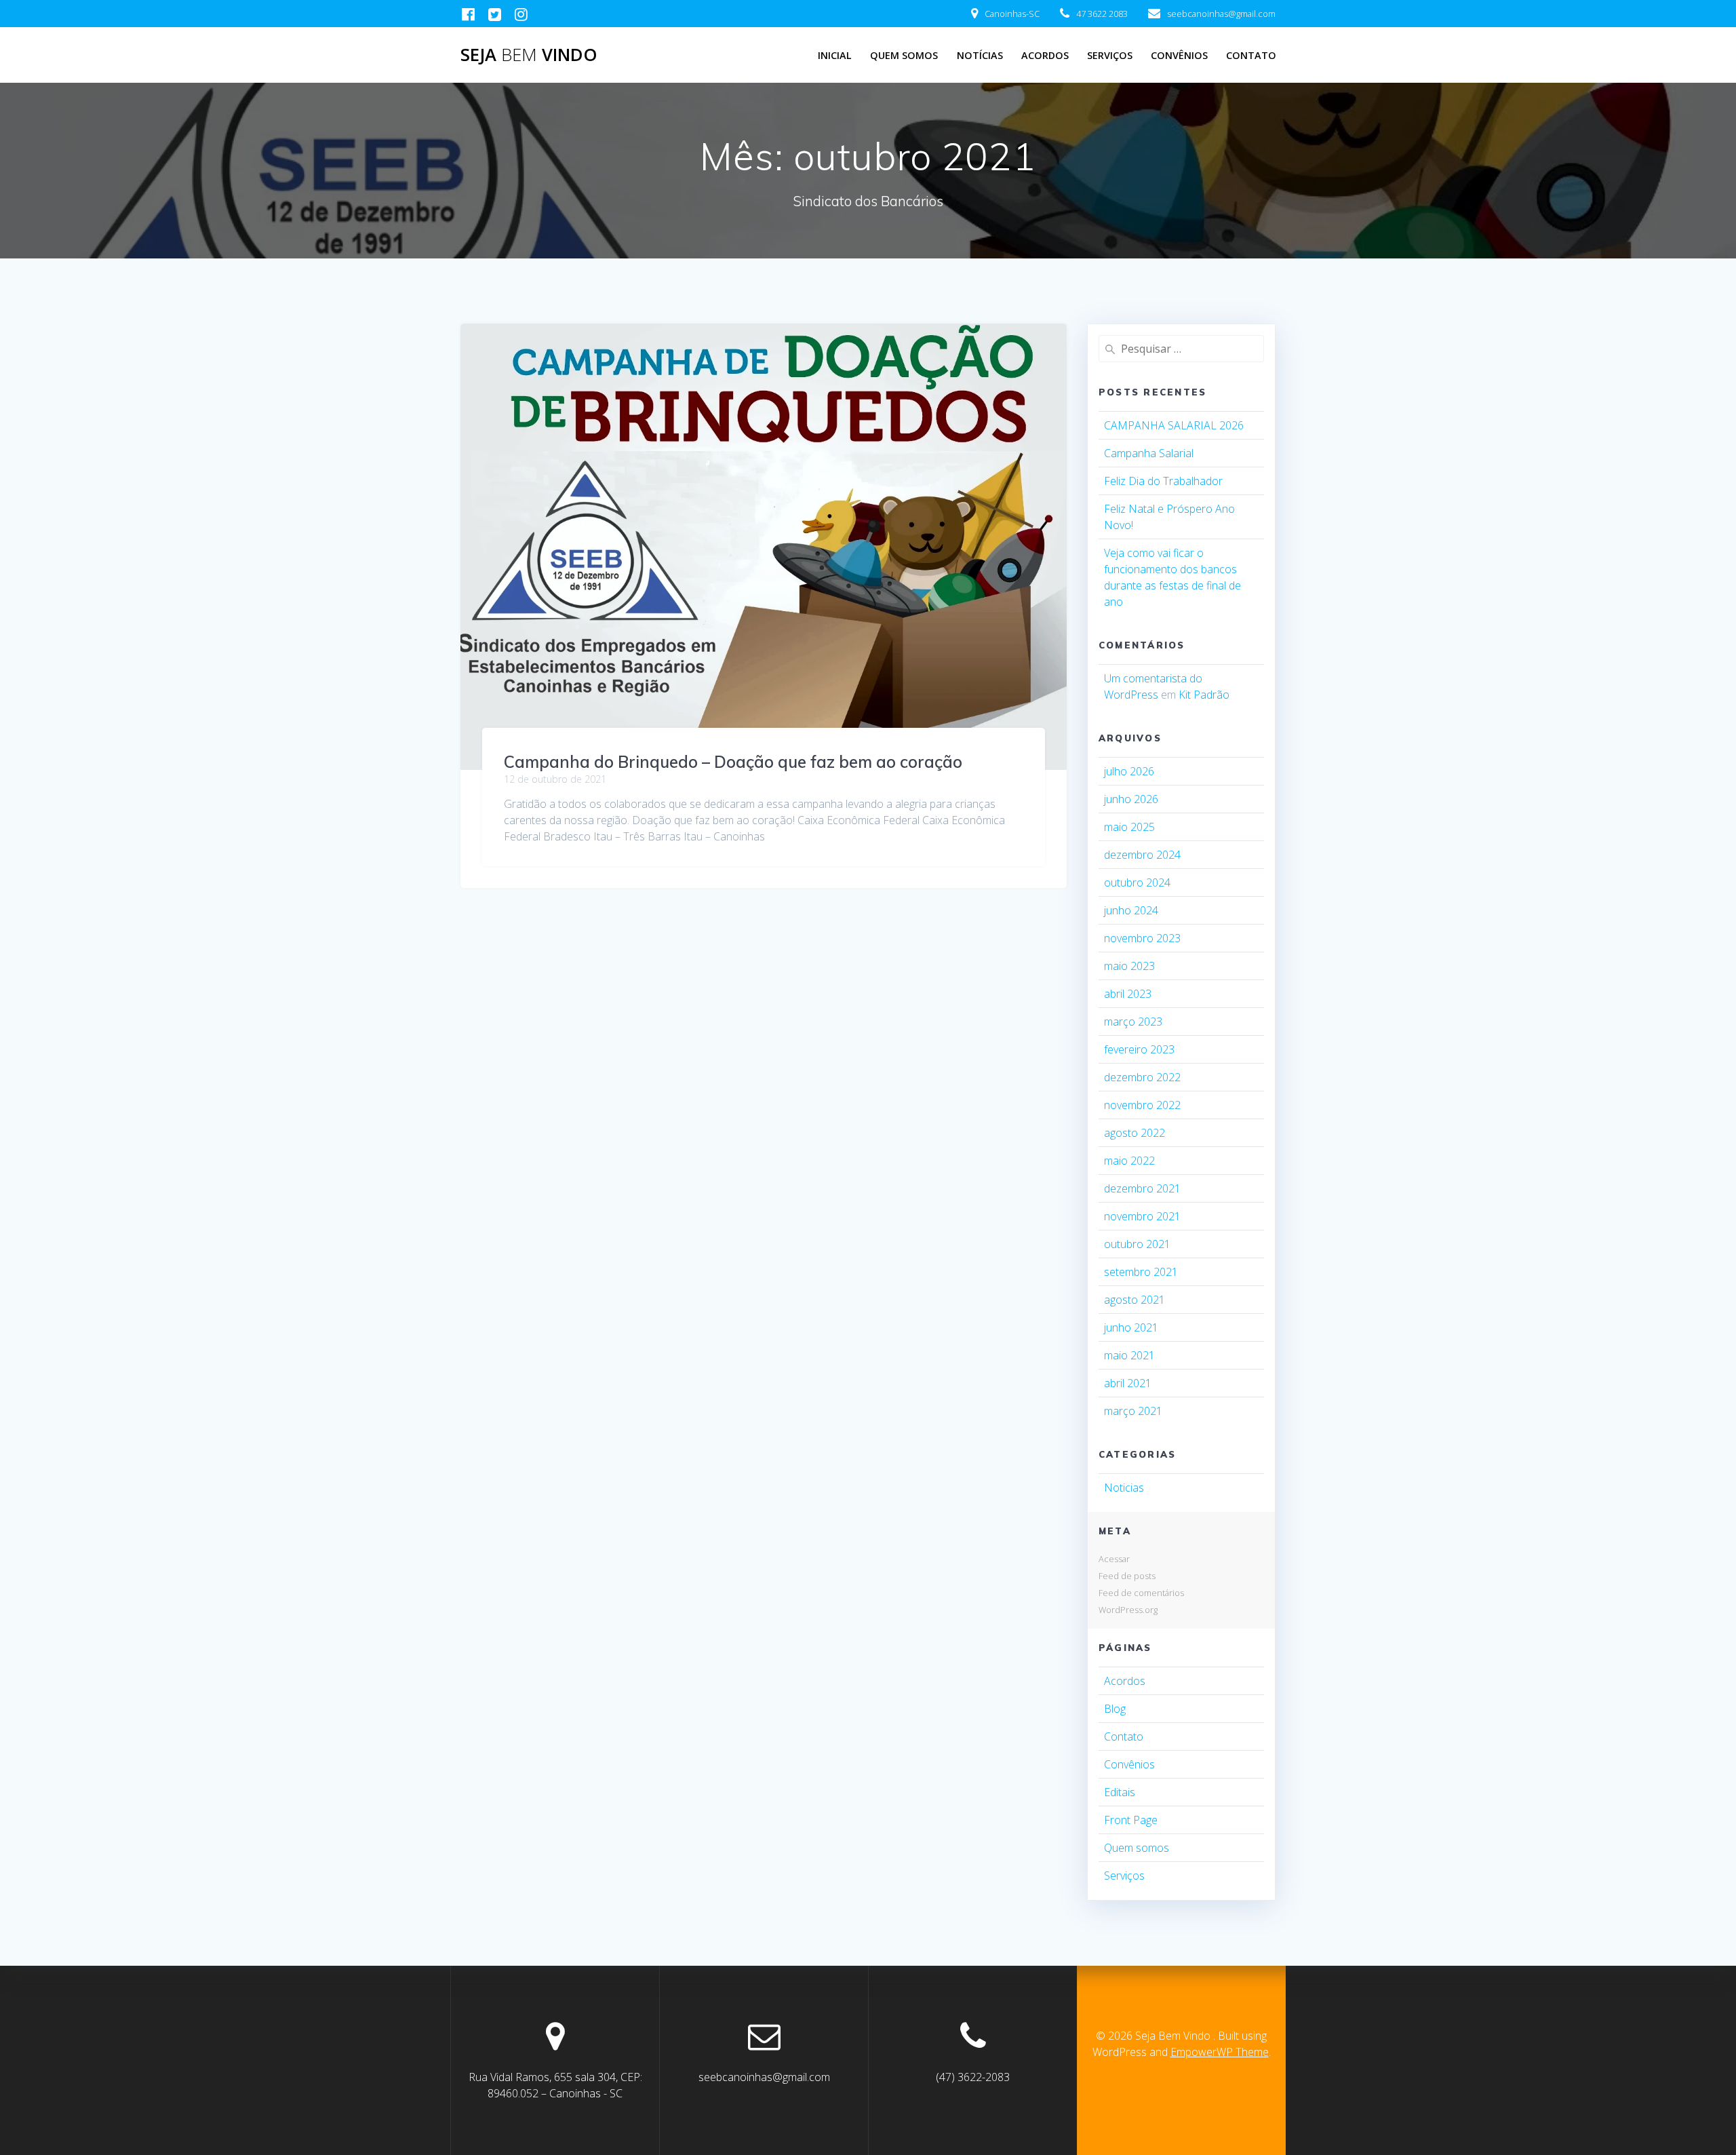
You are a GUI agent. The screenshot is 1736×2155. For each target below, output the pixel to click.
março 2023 (1133, 1022)
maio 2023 (1129, 966)
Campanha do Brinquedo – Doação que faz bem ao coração (733, 762)
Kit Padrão (1204, 695)
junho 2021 (1131, 1327)
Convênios (1179, 55)
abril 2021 (1128, 1383)
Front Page (1131, 1820)
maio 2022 (1129, 1161)
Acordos (1045, 55)
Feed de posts (1127, 1576)
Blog (1115, 1709)
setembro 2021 (1141, 1272)
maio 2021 (1129, 1355)
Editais (1120, 1792)
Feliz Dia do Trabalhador (1163, 481)
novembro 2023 (1142, 938)
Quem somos (1137, 1848)
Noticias (1124, 1488)
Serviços (1110, 55)
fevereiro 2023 (1139, 1049)
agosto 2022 (1135, 1133)
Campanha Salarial (1149, 453)
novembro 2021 (1142, 1216)
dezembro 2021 (1142, 1188)
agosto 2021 (1135, 1300)
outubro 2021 (1137, 1244)
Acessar (1114, 1559)
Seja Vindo (529, 55)
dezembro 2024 (1142, 855)
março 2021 (1133, 1411)
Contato (1251, 55)
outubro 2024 (1137, 882)
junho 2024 (1131, 910)
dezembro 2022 (1142, 1077)
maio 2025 (1129, 827)
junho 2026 (1131, 799)
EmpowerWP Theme (1220, 2052)
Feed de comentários (1141, 1593)
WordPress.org (1128, 1610)
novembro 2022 (1142, 1105)
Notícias (980, 55)
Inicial (835, 55)
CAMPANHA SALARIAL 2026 (1174, 425)
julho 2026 (1129, 771)
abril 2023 (1128, 994)
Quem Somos (904, 55)
